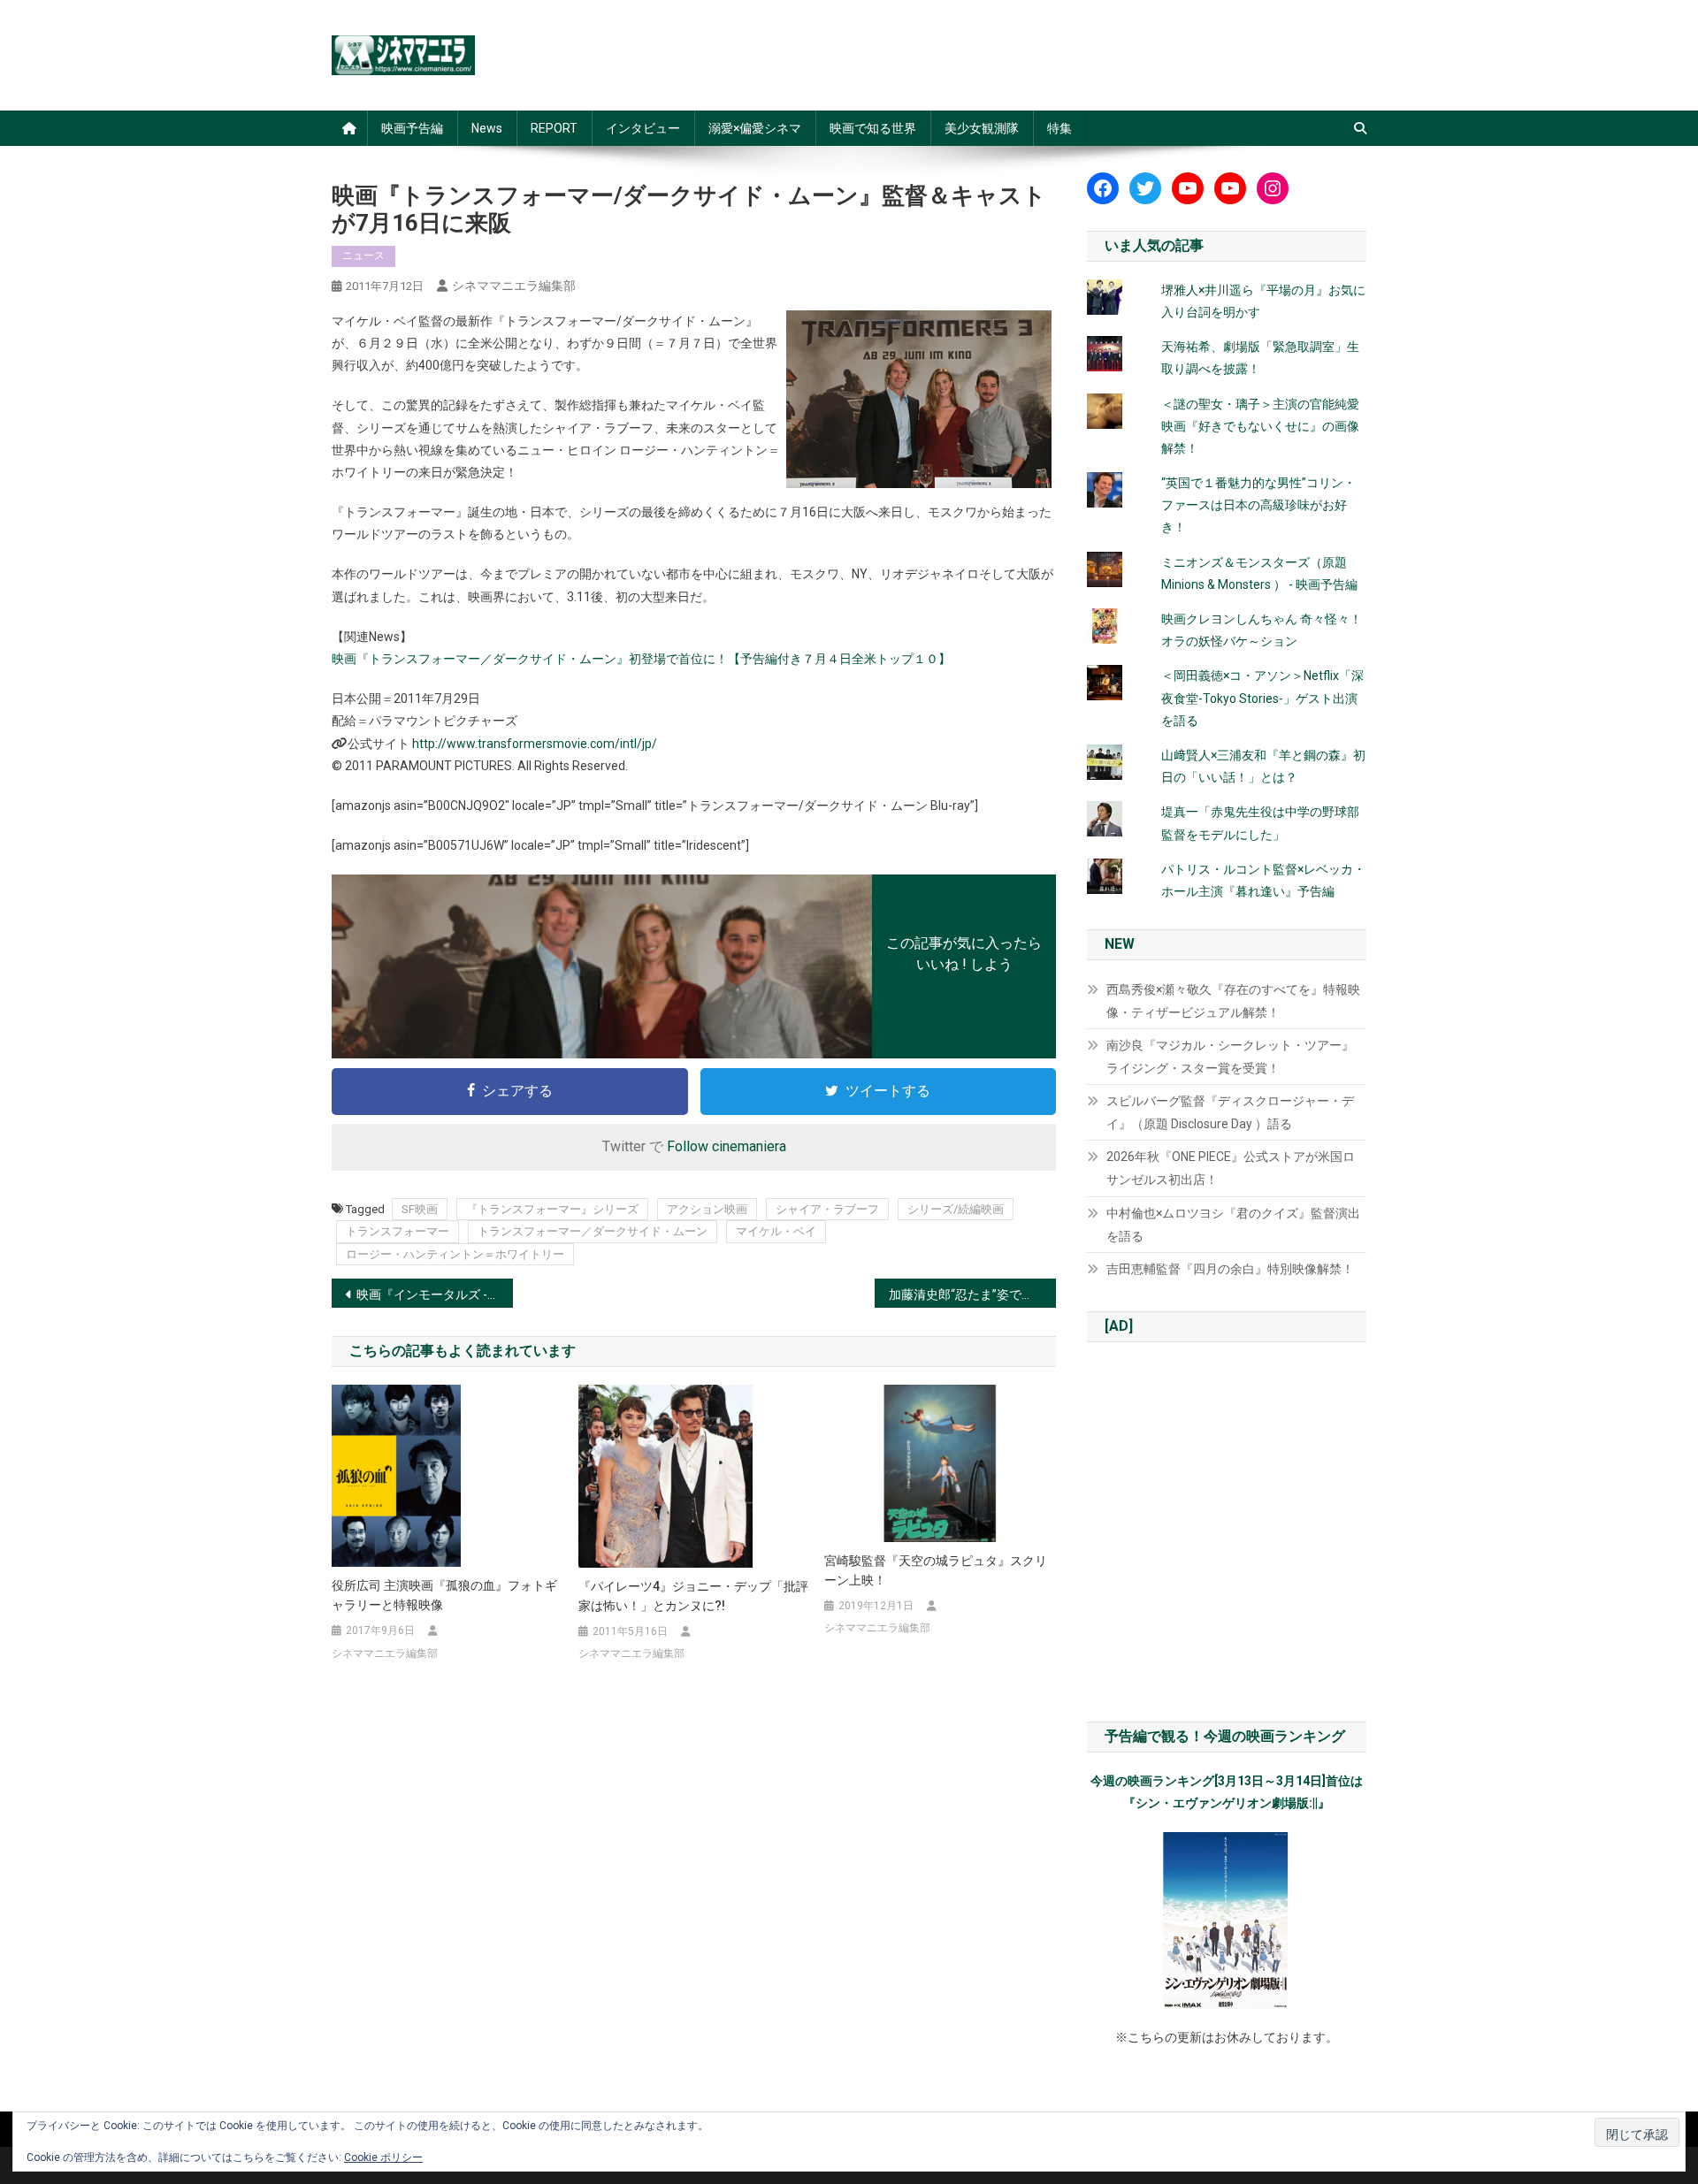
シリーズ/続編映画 (956, 1209)
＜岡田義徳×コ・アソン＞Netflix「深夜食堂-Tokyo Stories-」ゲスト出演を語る (1262, 698)
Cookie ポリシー (383, 2157)
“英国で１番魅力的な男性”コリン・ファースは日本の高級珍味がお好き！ (1258, 505)
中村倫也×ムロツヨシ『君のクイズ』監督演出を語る (1233, 1225)
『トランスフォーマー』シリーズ (552, 1209)
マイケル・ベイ (776, 1231)
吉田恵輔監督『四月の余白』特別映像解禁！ (1230, 1269)
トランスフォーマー (398, 1231)
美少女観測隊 (982, 128)
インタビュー (643, 128)
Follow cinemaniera (727, 1146)
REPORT (554, 128)
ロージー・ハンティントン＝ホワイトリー (455, 1254)
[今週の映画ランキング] (1227, 1921)
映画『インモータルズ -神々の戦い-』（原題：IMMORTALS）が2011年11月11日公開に (435, 1294)
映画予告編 (412, 128)
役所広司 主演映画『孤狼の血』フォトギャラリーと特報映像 (444, 1595)
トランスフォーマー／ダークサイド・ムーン (593, 1231)
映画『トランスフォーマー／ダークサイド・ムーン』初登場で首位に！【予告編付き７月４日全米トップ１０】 (641, 659)
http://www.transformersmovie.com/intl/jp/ (535, 744)
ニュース (363, 256)
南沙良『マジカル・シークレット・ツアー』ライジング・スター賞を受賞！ (1230, 1057)
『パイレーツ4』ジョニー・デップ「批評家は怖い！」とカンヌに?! (693, 1596)
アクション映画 (707, 1209)
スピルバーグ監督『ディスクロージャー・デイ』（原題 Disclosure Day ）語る (1230, 1112)
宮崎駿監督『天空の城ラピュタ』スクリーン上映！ (936, 1570)
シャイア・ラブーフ (827, 1209)
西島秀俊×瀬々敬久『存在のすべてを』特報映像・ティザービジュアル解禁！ (1233, 1001)
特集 (1059, 128)
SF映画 (420, 1209)
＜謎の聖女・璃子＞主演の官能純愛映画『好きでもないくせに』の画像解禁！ (1260, 426)
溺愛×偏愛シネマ (755, 128)
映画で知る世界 (873, 128)
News (487, 128)
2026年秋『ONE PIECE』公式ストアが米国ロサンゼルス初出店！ (1231, 1168)
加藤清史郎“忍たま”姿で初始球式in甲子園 (972, 1294)
